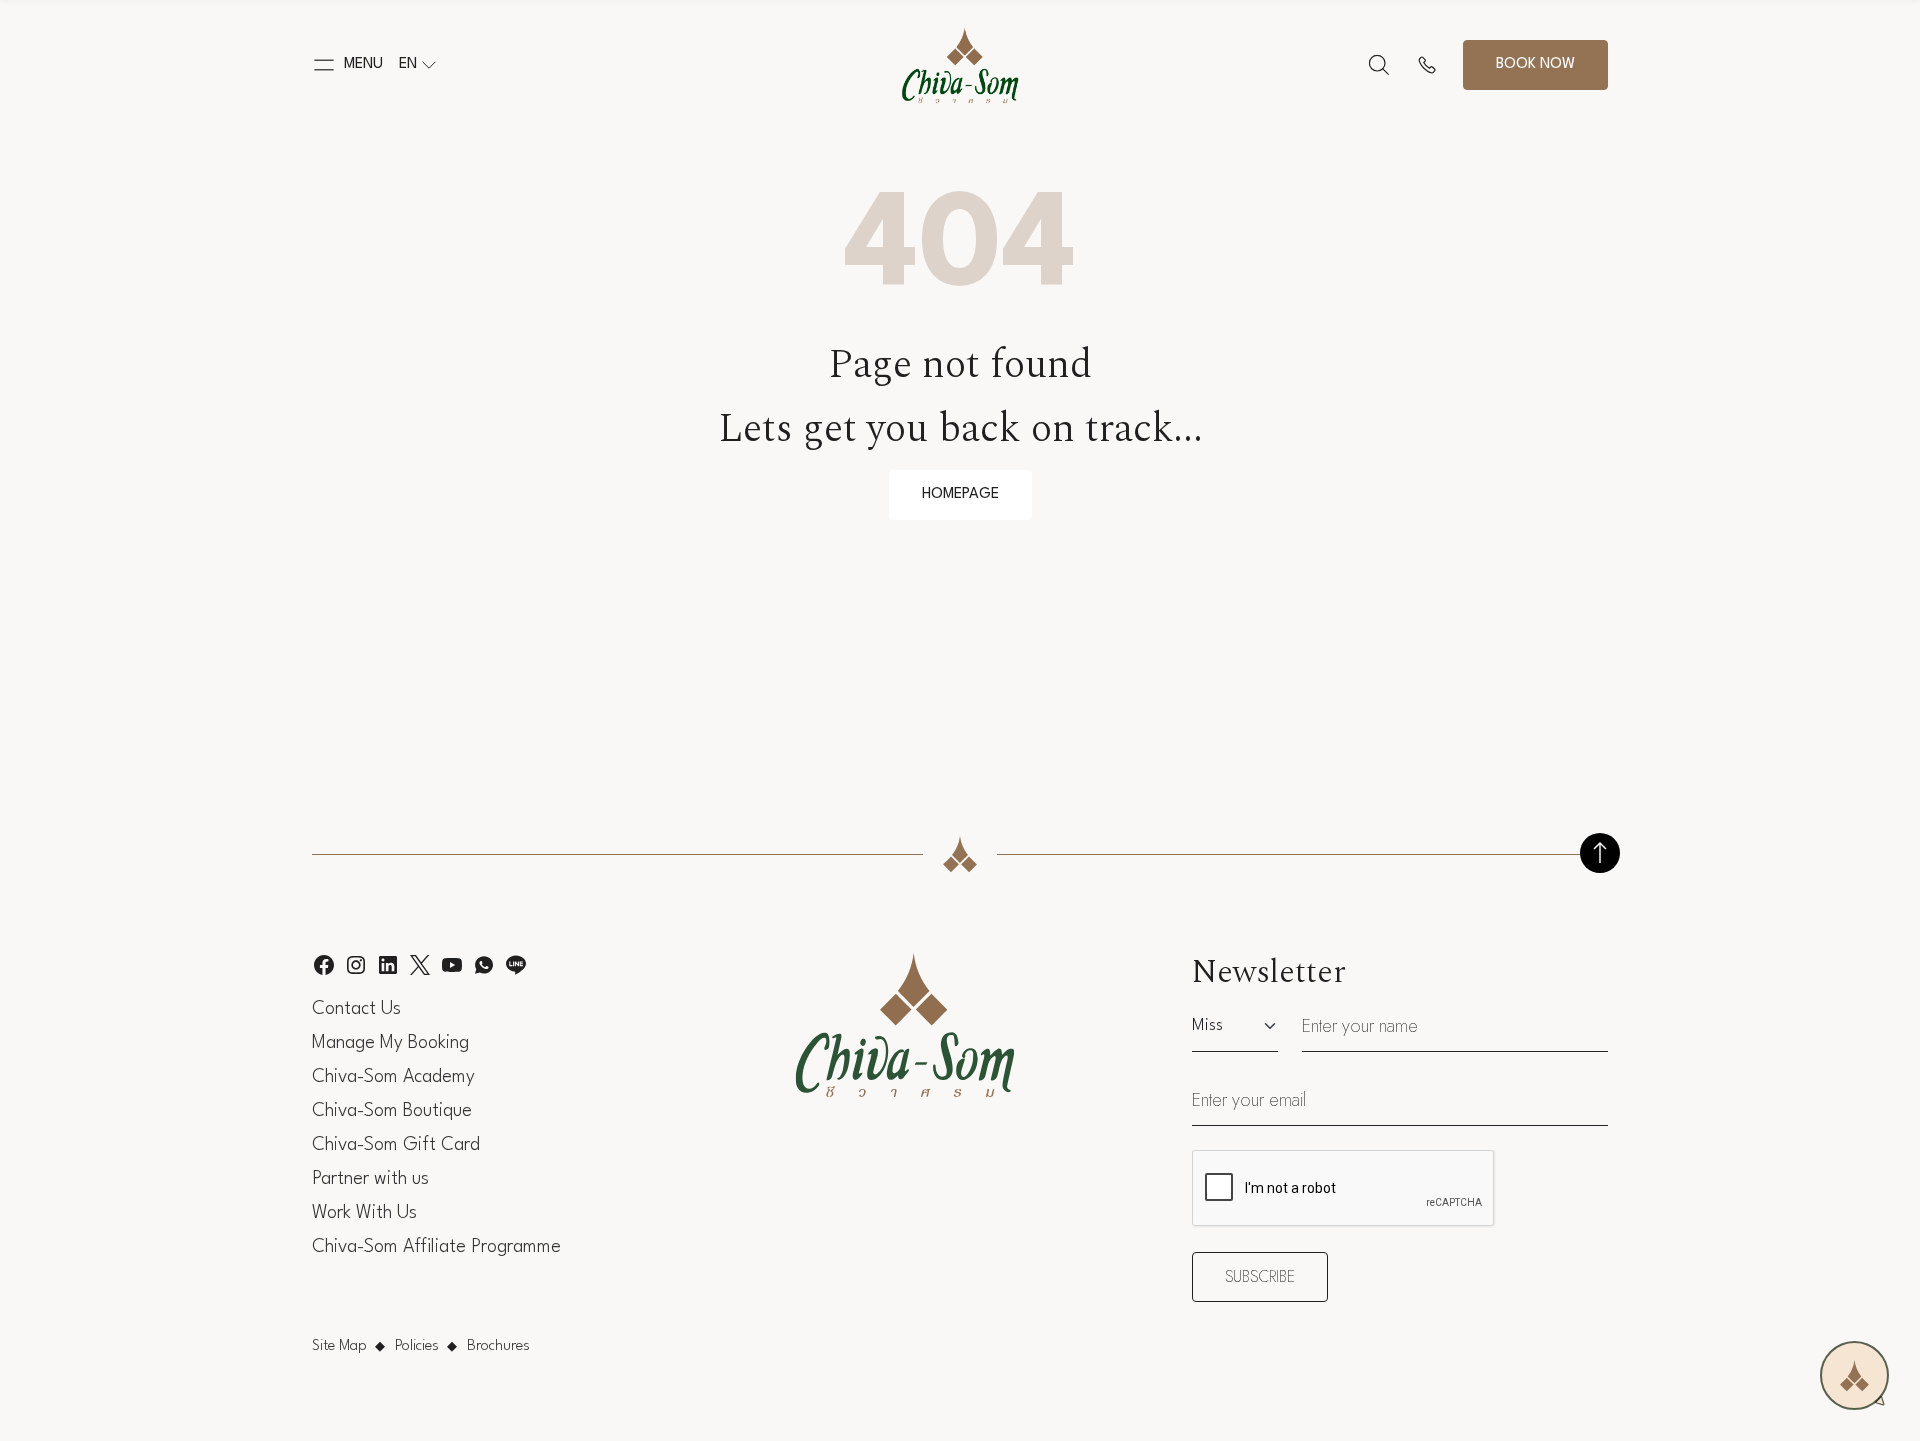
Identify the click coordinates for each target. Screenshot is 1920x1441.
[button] (347, 65)
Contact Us (356, 1009)
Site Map (339, 1346)
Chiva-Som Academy (393, 1077)
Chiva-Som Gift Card (396, 1145)
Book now (1535, 64)
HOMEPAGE (960, 494)
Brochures (498, 1346)
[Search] (1379, 65)
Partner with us (370, 1179)
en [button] (408, 64)
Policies (417, 1346)
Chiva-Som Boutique (392, 1111)
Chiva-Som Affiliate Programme (436, 1247)
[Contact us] (1427, 65)
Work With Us (364, 1213)
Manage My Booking (390, 1043)
